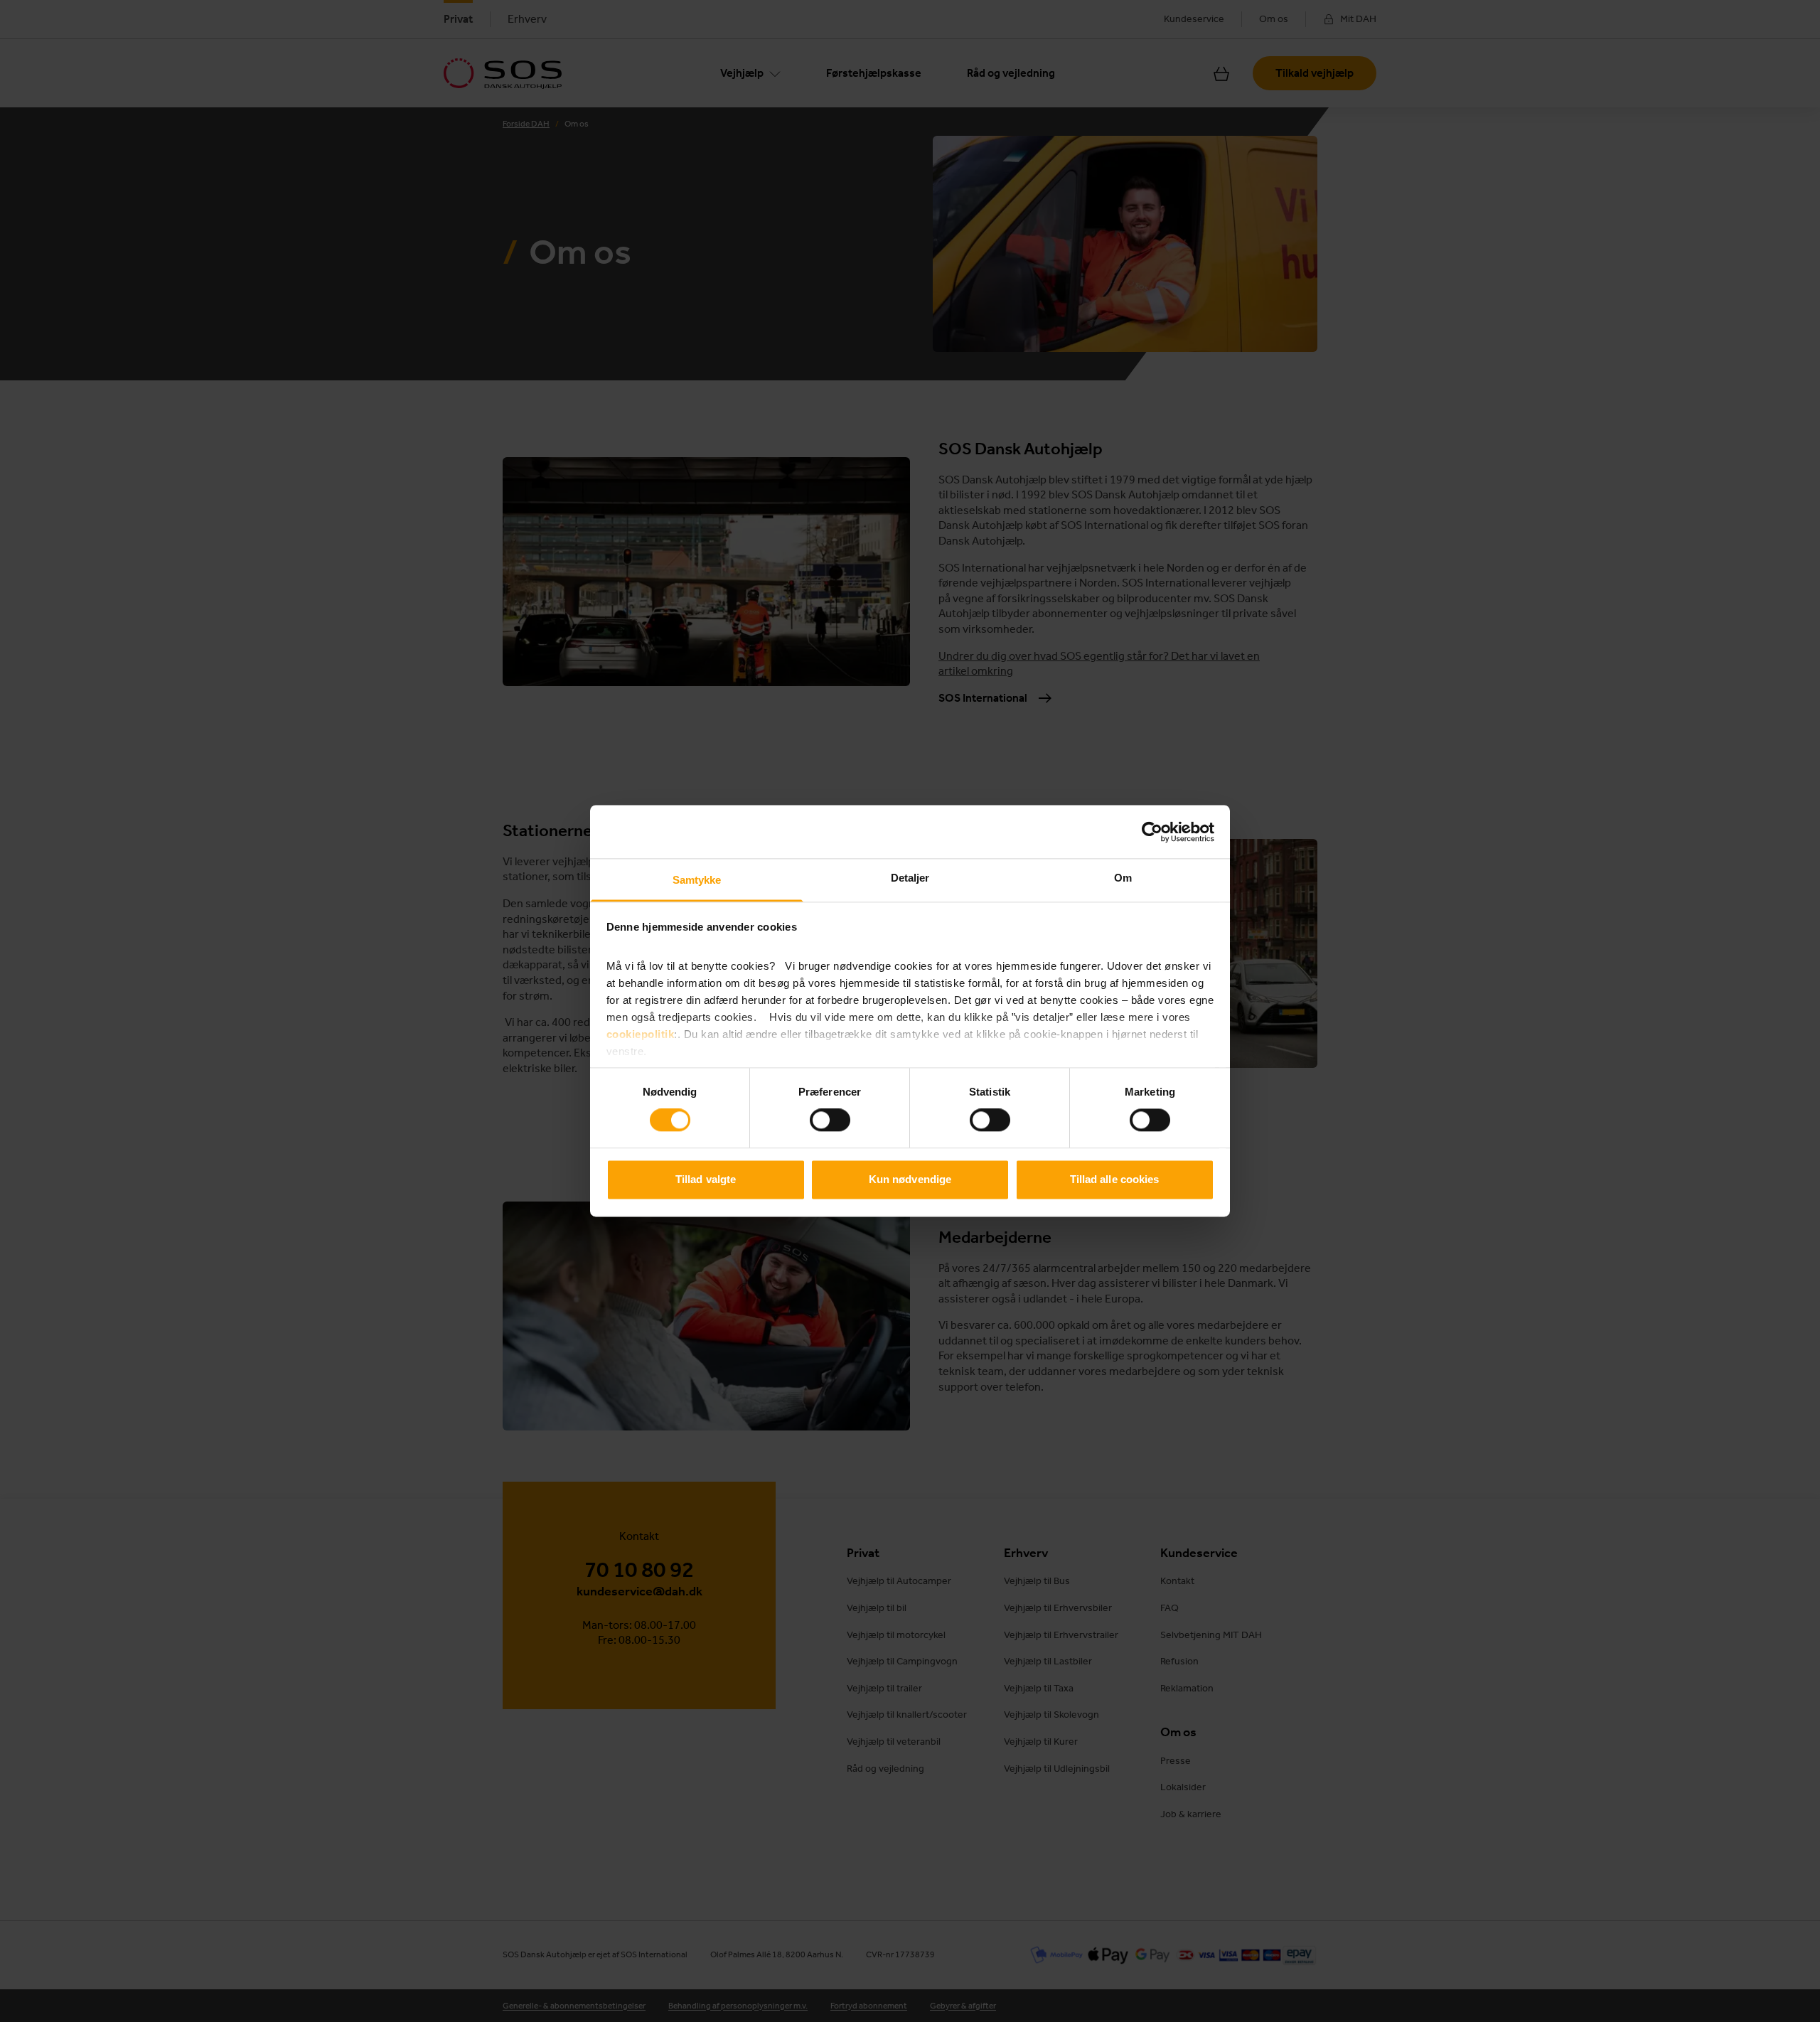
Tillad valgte (706, 1179)
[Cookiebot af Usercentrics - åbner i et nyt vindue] (1152, 832)
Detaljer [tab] (910, 878)
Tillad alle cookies (1115, 1179)
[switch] (830, 1120)
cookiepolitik (641, 1034)
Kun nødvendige (910, 1179)
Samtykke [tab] (697, 880)
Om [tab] (1123, 878)
